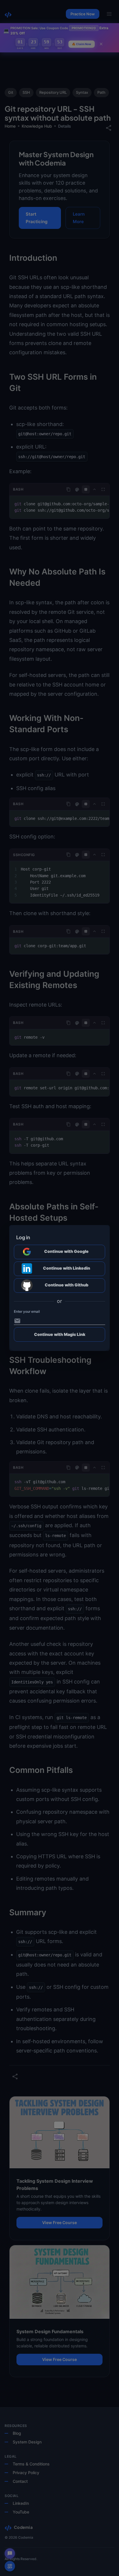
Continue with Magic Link (60, 1334)
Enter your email (27, 1312)
